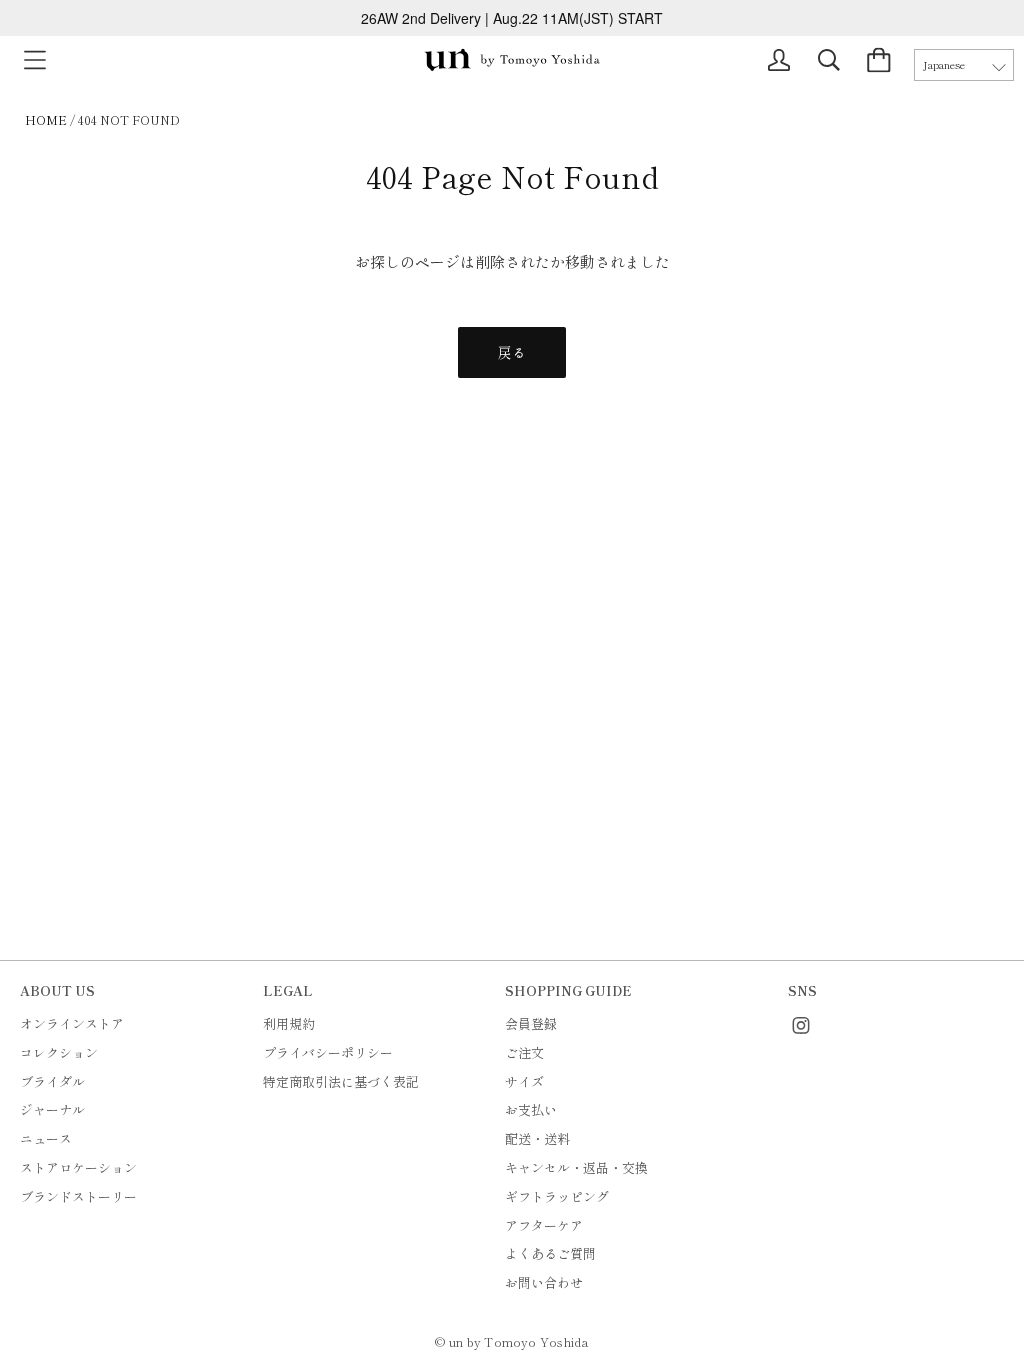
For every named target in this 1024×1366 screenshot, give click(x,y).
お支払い (531, 1109)
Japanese (944, 64)
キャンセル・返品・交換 (576, 1167)
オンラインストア (72, 1023)
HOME (46, 119)
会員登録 (531, 1023)
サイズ (524, 1081)
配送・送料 (537, 1138)
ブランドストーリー (78, 1196)
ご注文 (524, 1052)
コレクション (59, 1052)
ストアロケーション (78, 1167)
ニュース (46, 1138)
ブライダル (52, 1081)
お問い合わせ (544, 1282)
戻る (512, 352)
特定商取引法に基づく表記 (341, 1081)
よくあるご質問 (550, 1253)
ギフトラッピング (557, 1196)
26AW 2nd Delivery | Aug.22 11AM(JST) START (512, 18)
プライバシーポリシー (328, 1052)
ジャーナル (52, 1109)
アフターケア (544, 1225)
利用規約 (289, 1023)
